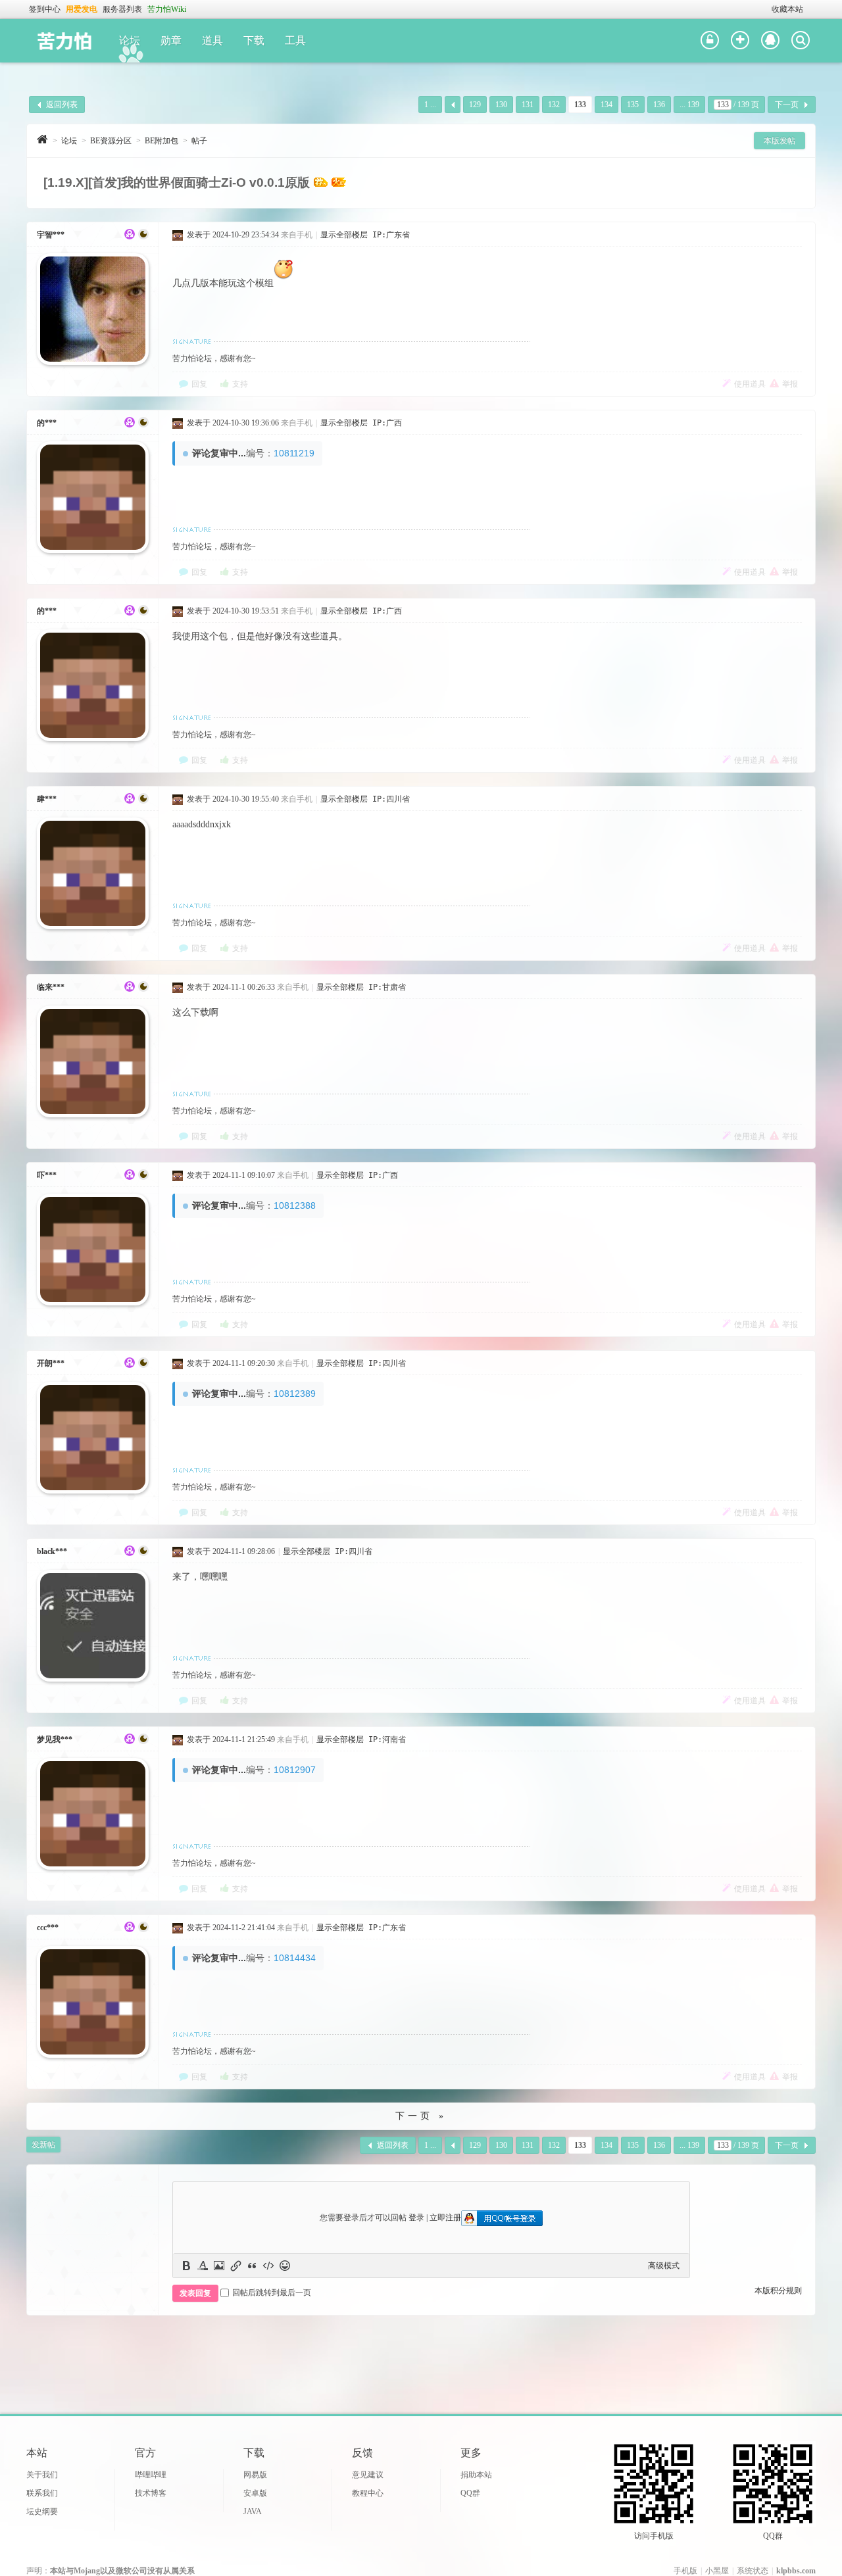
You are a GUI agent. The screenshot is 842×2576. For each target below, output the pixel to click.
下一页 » (421, 2116)
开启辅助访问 (766, 9)
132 (554, 105)
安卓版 (255, 2493)
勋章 (171, 40)
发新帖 (43, 2145)
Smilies (285, 2266)
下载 (254, 40)
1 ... (430, 105)
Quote (252, 2266)
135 (633, 105)
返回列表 (62, 105)
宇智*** (51, 235)
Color (203, 2266)
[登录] (710, 41)
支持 (240, 384)
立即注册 (445, 2218)
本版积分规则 (778, 2291)
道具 (212, 40)
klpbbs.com (796, 2571)
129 (475, 105)
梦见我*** (55, 1739)
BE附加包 (161, 141)
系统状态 (753, 2571)
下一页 (787, 105)
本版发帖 (780, 141)
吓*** (47, 1175)
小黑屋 (717, 2571)
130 (501, 105)
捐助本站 (476, 2475)
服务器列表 (122, 9)
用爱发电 (82, 9)
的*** (47, 423)
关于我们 (42, 2475)
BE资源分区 (111, 141)
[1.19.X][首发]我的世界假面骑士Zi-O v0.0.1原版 (177, 182)
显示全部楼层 (344, 235)
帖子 (199, 141)
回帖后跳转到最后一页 (272, 2293)
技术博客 (151, 2493)
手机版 (685, 2571)
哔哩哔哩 (151, 2475)
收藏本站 (787, 9)
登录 (416, 2218)
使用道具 (750, 384)
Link (235, 2266)
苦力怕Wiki (167, 9)
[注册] (740, 41)
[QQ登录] (770, 41)
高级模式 (664, 2266)
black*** (52, 1551)
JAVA (253, 2512)
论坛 (130, 40)
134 (607, 105)
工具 (295, 40)
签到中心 (45, 9)
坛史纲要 (42, 2512)
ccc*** (48, 1928)
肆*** (47, 799)
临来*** (51, 987)
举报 (790, 384)
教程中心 (368, 2493)
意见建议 (368, 2475)
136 (659, 105)
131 (528, 105)
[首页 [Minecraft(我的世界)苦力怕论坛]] (42, 139)
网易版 (255, 2475)
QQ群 (470, 2493)
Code (268, 2266)
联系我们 (42, 2493)
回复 (199, 384)
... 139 (689, 105)
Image (219, 2266)
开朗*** (51, 1363)
